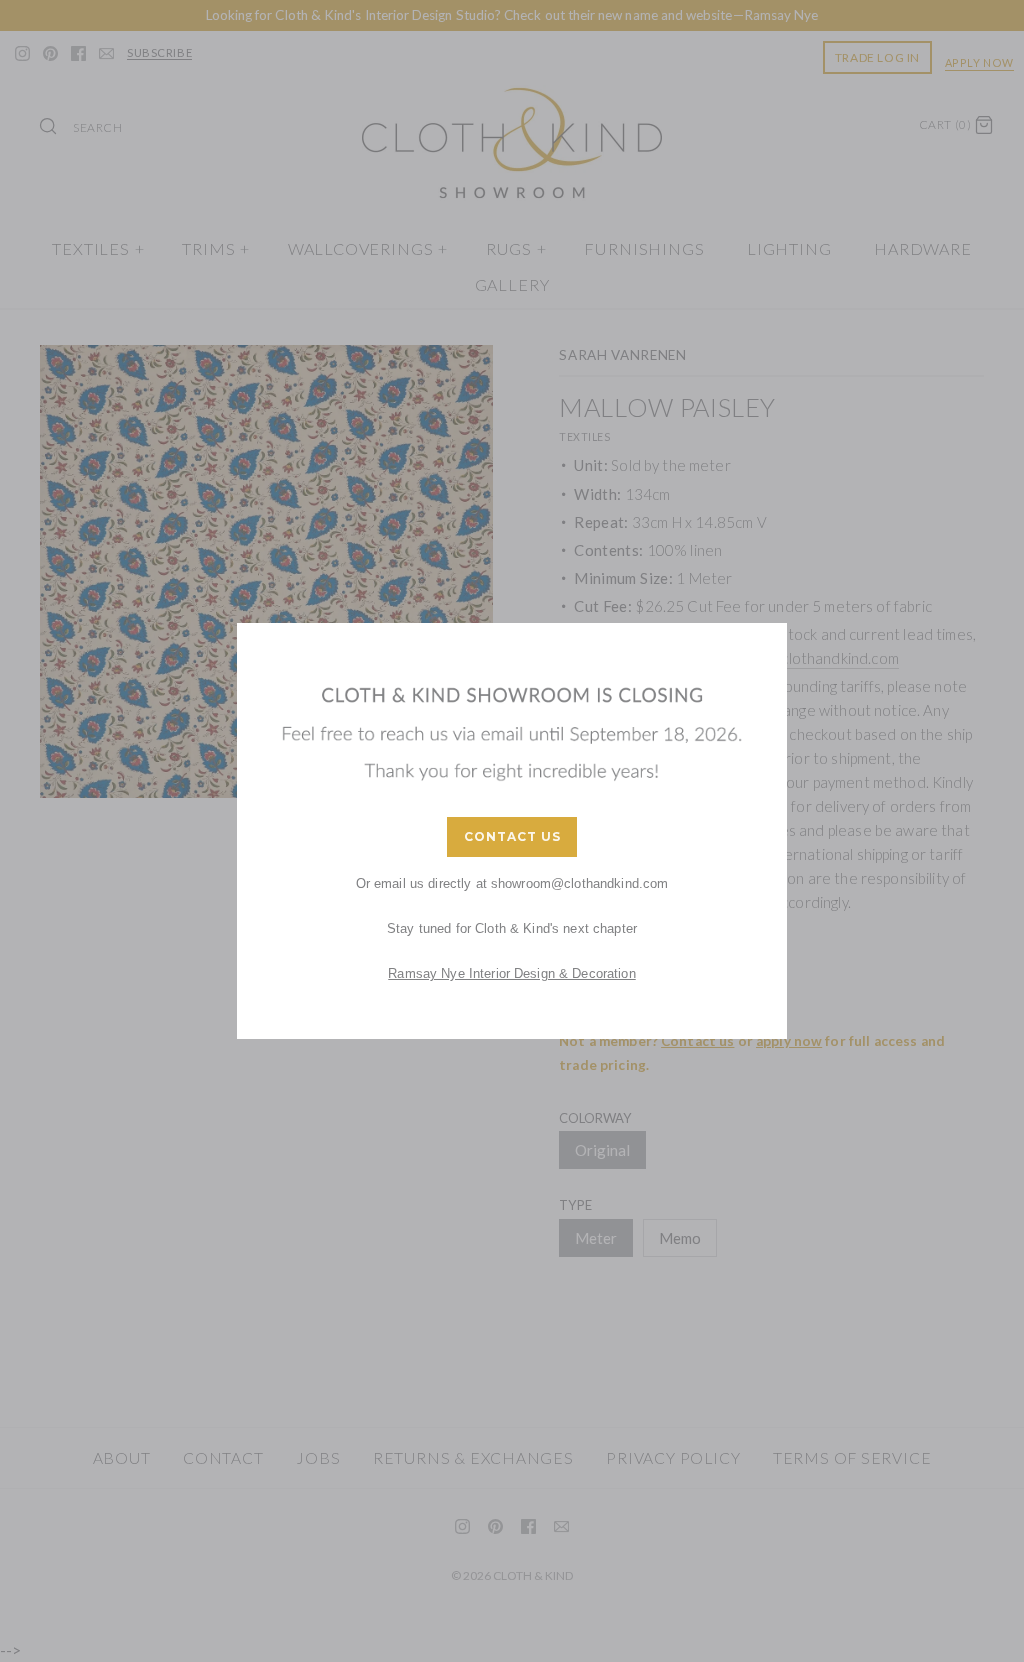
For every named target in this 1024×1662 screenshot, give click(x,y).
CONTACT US (512, 836)
